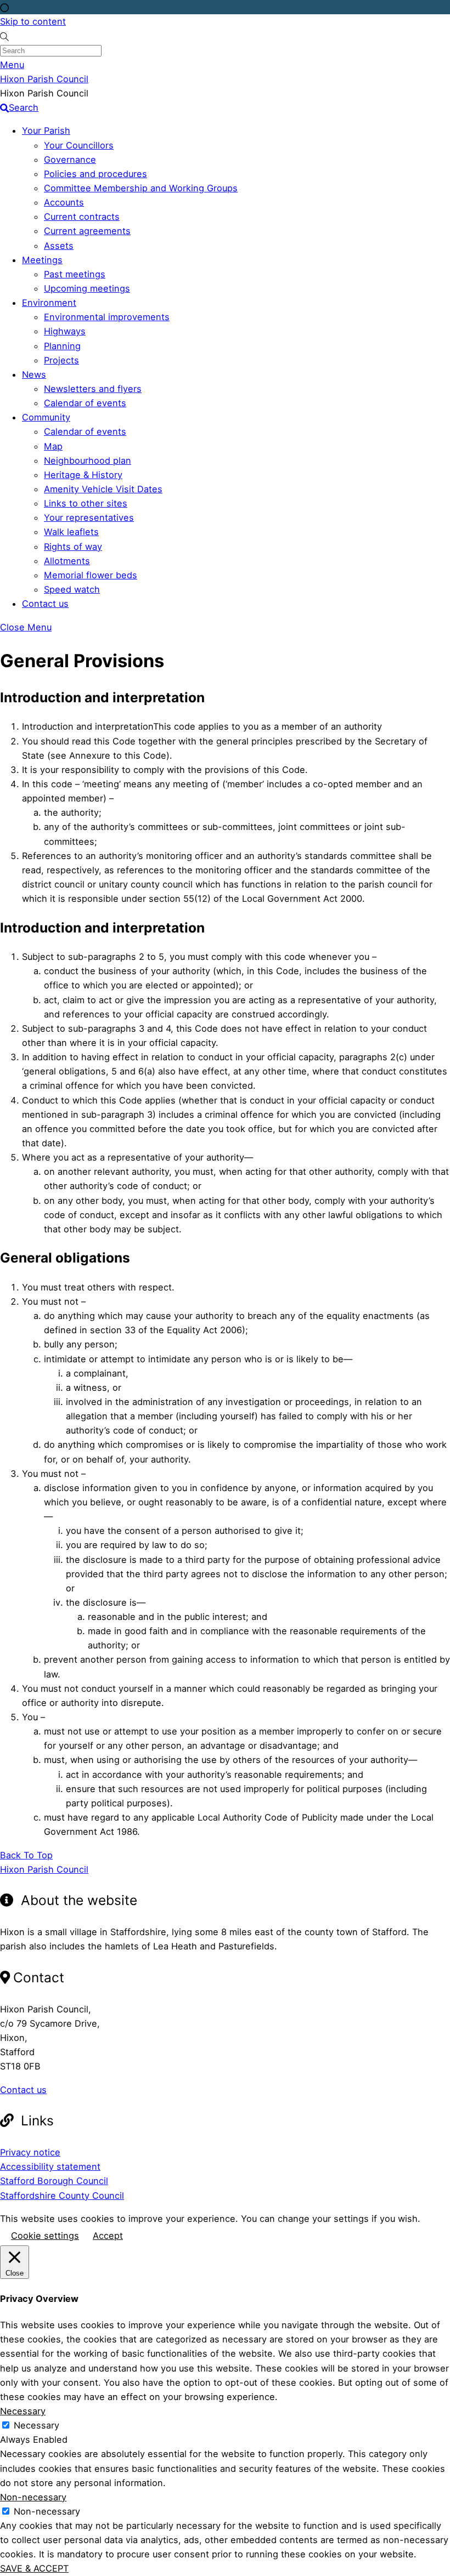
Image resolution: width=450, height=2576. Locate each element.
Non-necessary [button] (33, 2497)
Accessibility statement (50, 2166)
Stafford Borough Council (54, 2181)
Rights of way (73, 547)
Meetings (42, 260)
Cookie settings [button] (45, 2236)
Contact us (45, 604)
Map (53, 446)
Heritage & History (83, 475)
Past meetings (75, 274)
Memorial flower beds (91, 575)
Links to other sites (86, 503)
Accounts (64, 202)
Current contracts (82, 217)
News (34, 374)
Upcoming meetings (87, 288)
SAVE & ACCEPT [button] (34, 2568)
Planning (62, 346)
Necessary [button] (23, 2411)
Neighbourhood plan (88, 460)
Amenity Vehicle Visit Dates (103, 489)
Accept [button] (108, 2236)
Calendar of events (85, 403)
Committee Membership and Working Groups (141, 188)
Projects (61, 360)
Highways (65, 331)
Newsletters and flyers (93, 389)
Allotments (67, 561)
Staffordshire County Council (62, 2196)
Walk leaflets (71, 532)
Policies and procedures (95, 174)
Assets (59, 246)
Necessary (36, 2425)
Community (46, 417)
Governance (70, 160)
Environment (49, 303)
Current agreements (87, 231)
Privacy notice (30, 2152)
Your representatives (89, 518)
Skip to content (33, 21)
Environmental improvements (107, 317)
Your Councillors (79, 145)
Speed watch (72, 589)
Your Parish (46, 130)
